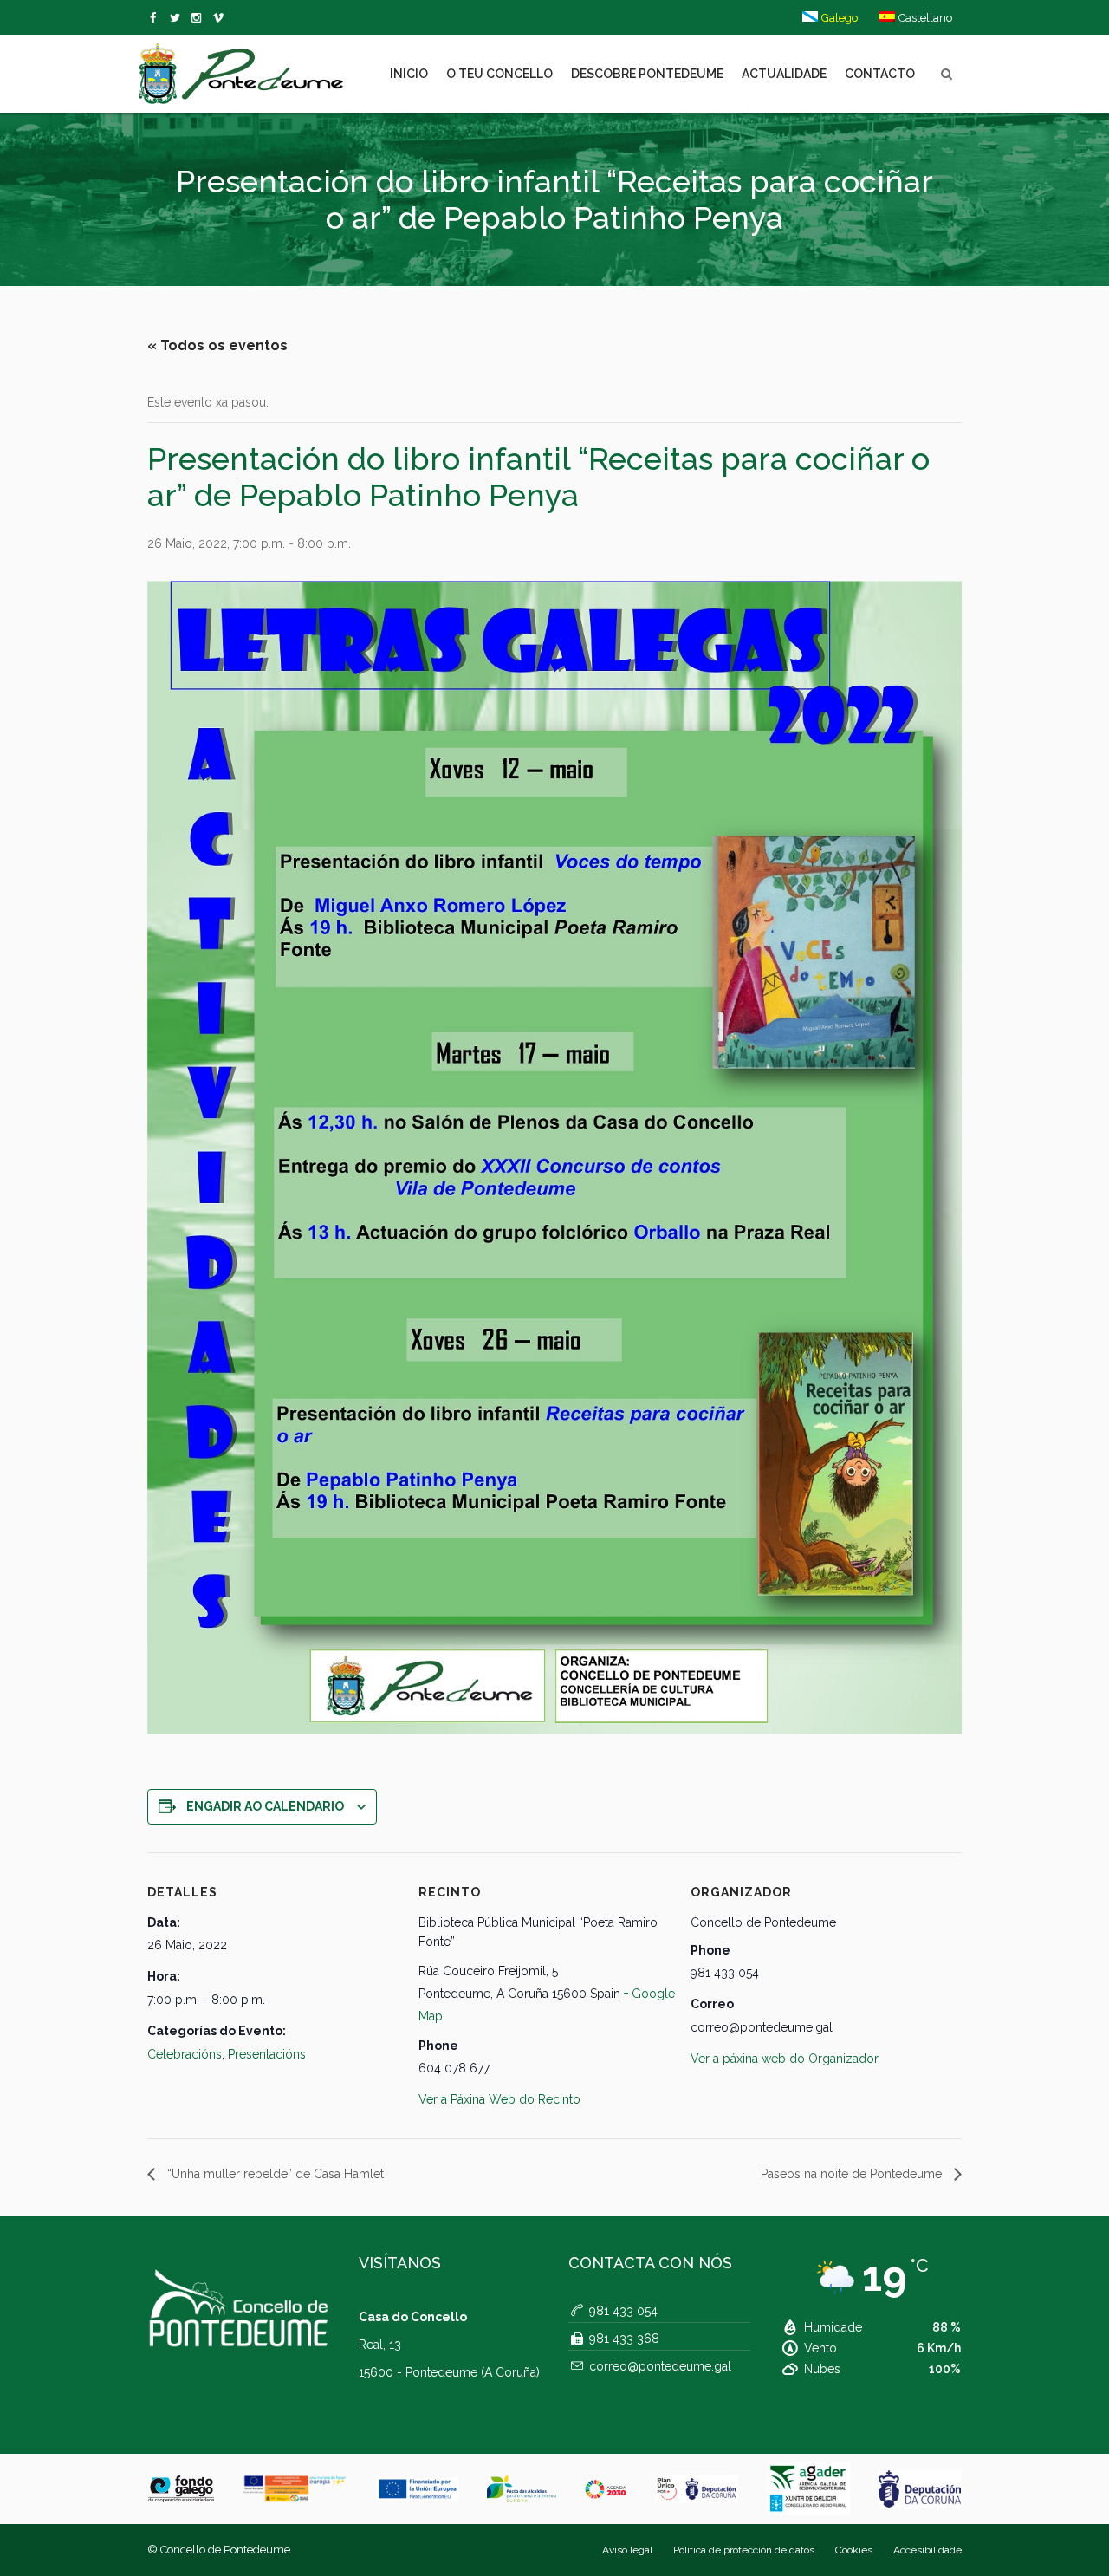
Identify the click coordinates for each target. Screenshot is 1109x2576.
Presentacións (267, 2054)
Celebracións (185, 2054)
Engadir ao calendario (265, 1806)
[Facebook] (156, 18)
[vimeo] (178, 18)
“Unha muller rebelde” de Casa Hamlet (274, 2174)
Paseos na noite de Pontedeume (853, 2174)
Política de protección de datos (744, 2550)
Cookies (854, 2550)
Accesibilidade (927, 2550)
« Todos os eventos (217, 345)
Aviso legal (627, 2550)
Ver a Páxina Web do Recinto (499, 2099)
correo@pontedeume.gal (660, 2366)
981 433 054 (623, 2311)
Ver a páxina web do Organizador (785, 2059)
